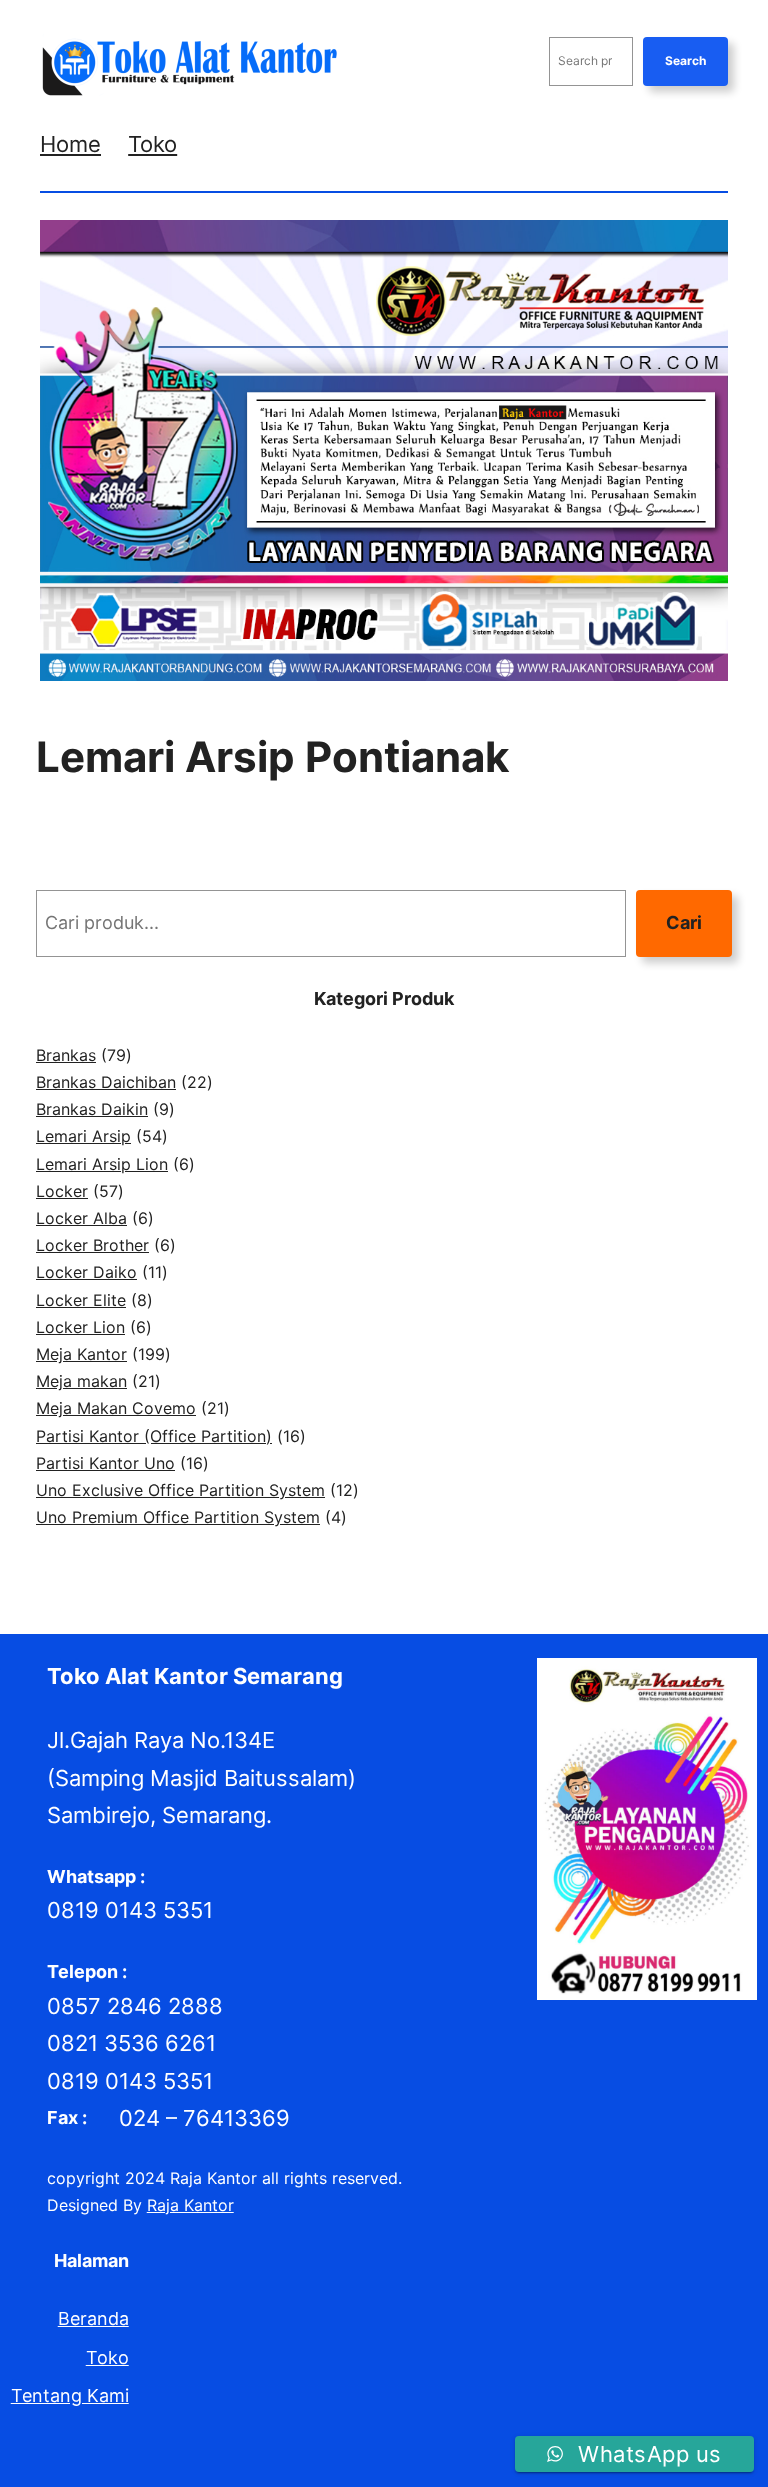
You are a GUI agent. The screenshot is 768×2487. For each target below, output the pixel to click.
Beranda (93, 2318)
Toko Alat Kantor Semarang (195, 1676)
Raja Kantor (190, 2205)
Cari (684, 922)
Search (685, 60)
